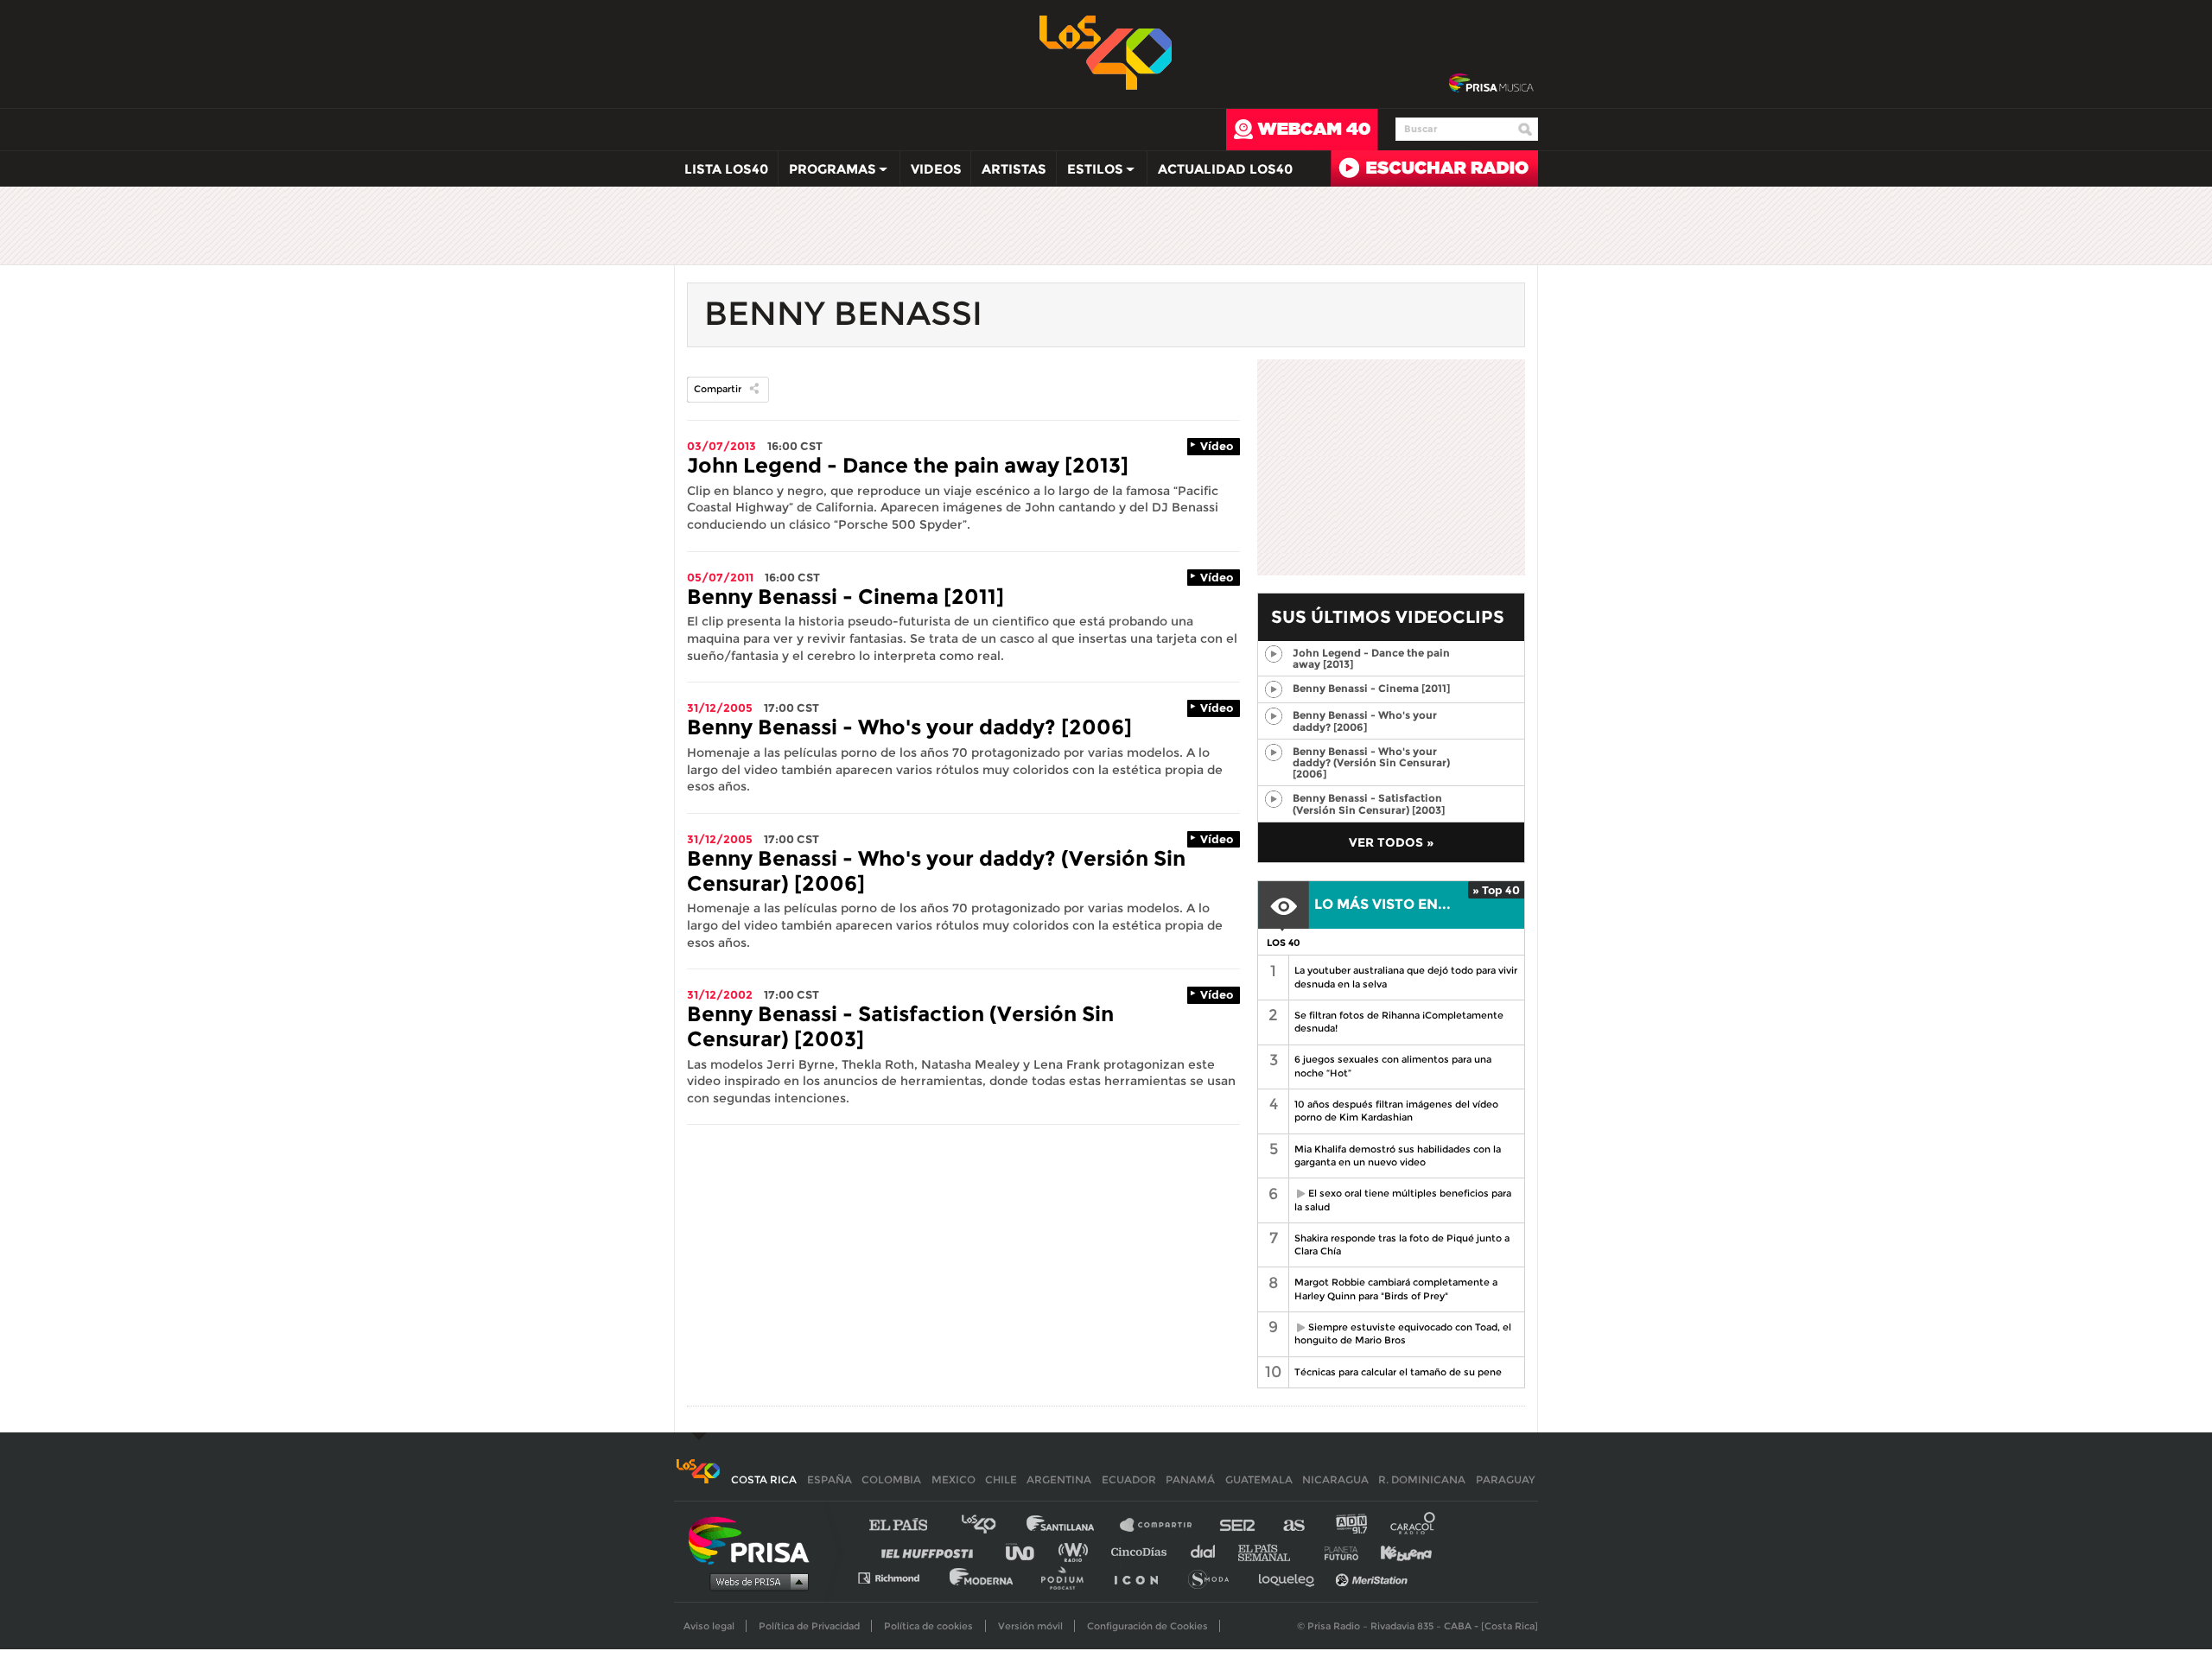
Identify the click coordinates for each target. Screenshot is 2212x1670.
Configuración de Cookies (1147, 1626)
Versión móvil (1030, 1626)
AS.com (1293, 1525)
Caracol (1414, 1525)
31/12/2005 (720, 708)
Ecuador (1129, 1480)
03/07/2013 (721, 446)
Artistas (1014, 169)
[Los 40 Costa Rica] (698, 1480)
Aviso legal (709, 1626)
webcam (1302, 130)
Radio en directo (1434, 168)
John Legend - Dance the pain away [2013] (908, 465)
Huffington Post (931, 1551)
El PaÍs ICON (1142, 1577)
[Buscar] (1525, 130)
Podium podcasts (1068, 1577)
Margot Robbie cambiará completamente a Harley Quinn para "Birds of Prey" (1396, 1289)
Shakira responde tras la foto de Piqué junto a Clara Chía (1402, 1245)
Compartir (718, 389)
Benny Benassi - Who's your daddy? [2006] (909, 727)
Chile (1001, 1480)
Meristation (1374, 1577)
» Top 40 (1496, 890)
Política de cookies (928, 1626)
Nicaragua (1335, 1480)
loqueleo (1291, 1577)
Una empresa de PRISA (755, 1539)
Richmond (898, 1577)
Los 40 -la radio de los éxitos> (1106, 51)
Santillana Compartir (1164, 1525)
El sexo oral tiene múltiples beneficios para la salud (1400, 1200)
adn (1350, 1525)
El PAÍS (909, 1525)
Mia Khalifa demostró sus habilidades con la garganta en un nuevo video (1398, 1156)
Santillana (1072, 1525)
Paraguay (1505, 1480)
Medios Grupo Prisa (755, 1581)
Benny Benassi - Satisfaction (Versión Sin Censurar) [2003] (900, 1026)
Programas (827, 173)
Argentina (1059, 1480)
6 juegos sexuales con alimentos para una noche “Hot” (1393, 1066)
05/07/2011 (720, 577)
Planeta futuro (1336, 1551)
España (829, 1480)
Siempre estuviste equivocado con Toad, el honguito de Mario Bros (1400, 1333)
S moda (1214, 1577)
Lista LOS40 (726, 169)
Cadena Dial (1209, 1551)
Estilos (1090, 173)
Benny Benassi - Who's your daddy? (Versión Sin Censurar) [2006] (936, 871)
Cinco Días (1143, 1551)
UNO (1027, 1551)
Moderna (983, 1577)
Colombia (891, 1480)
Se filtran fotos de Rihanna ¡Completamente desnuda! (1399, 1022)
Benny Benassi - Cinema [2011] (845, 597)
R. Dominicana (1422, 1480)
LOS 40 (1284, 943)
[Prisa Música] (1491, 84)
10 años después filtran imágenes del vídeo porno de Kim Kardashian (1396, 1111)
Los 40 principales (992, 1525)
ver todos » (1391, 842)
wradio (1077, 1551)
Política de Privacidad (809, 1626)
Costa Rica (764, 1480)
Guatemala (1259, 1480)
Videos (936, 169)
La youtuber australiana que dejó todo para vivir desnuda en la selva (1406, 977)
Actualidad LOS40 (1225, 169)
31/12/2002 (720, 994)
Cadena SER (1238, 1525)
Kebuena (1398, 1551)
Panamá (1190, 1480)
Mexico (953, 1480)
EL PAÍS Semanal (1272, 1551)
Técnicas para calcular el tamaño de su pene (1398, 1372)
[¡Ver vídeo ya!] (1273, 654)
